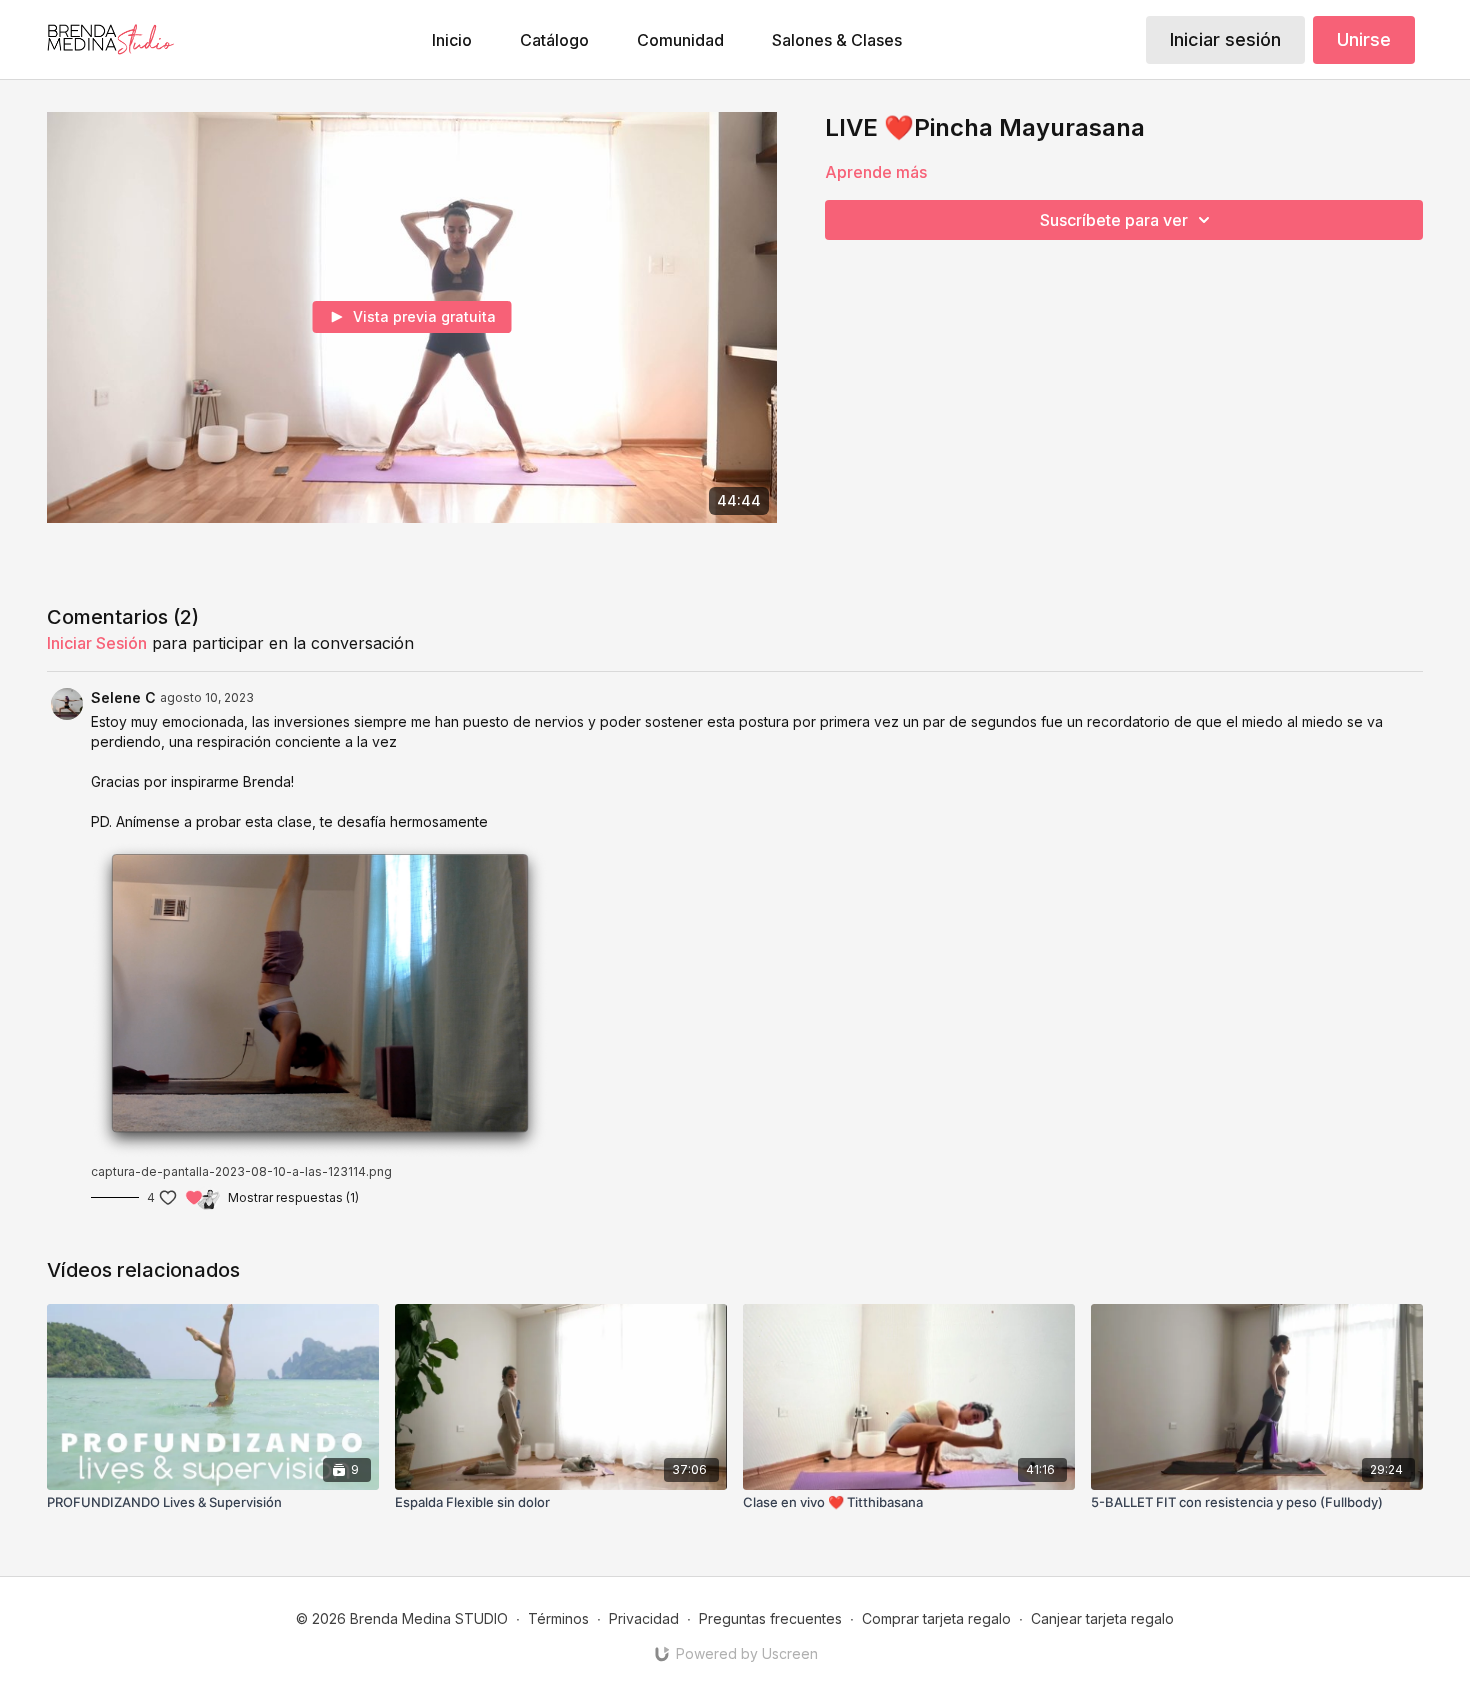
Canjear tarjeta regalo (1102, 1618)
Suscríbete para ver (1114, 220)
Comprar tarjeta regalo (936, 1618)
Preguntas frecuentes (770, 1618)
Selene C (123, 697)
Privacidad (644, 1618)
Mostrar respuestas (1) (293, 1197)
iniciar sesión (97, 643)
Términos (558, 1618)
